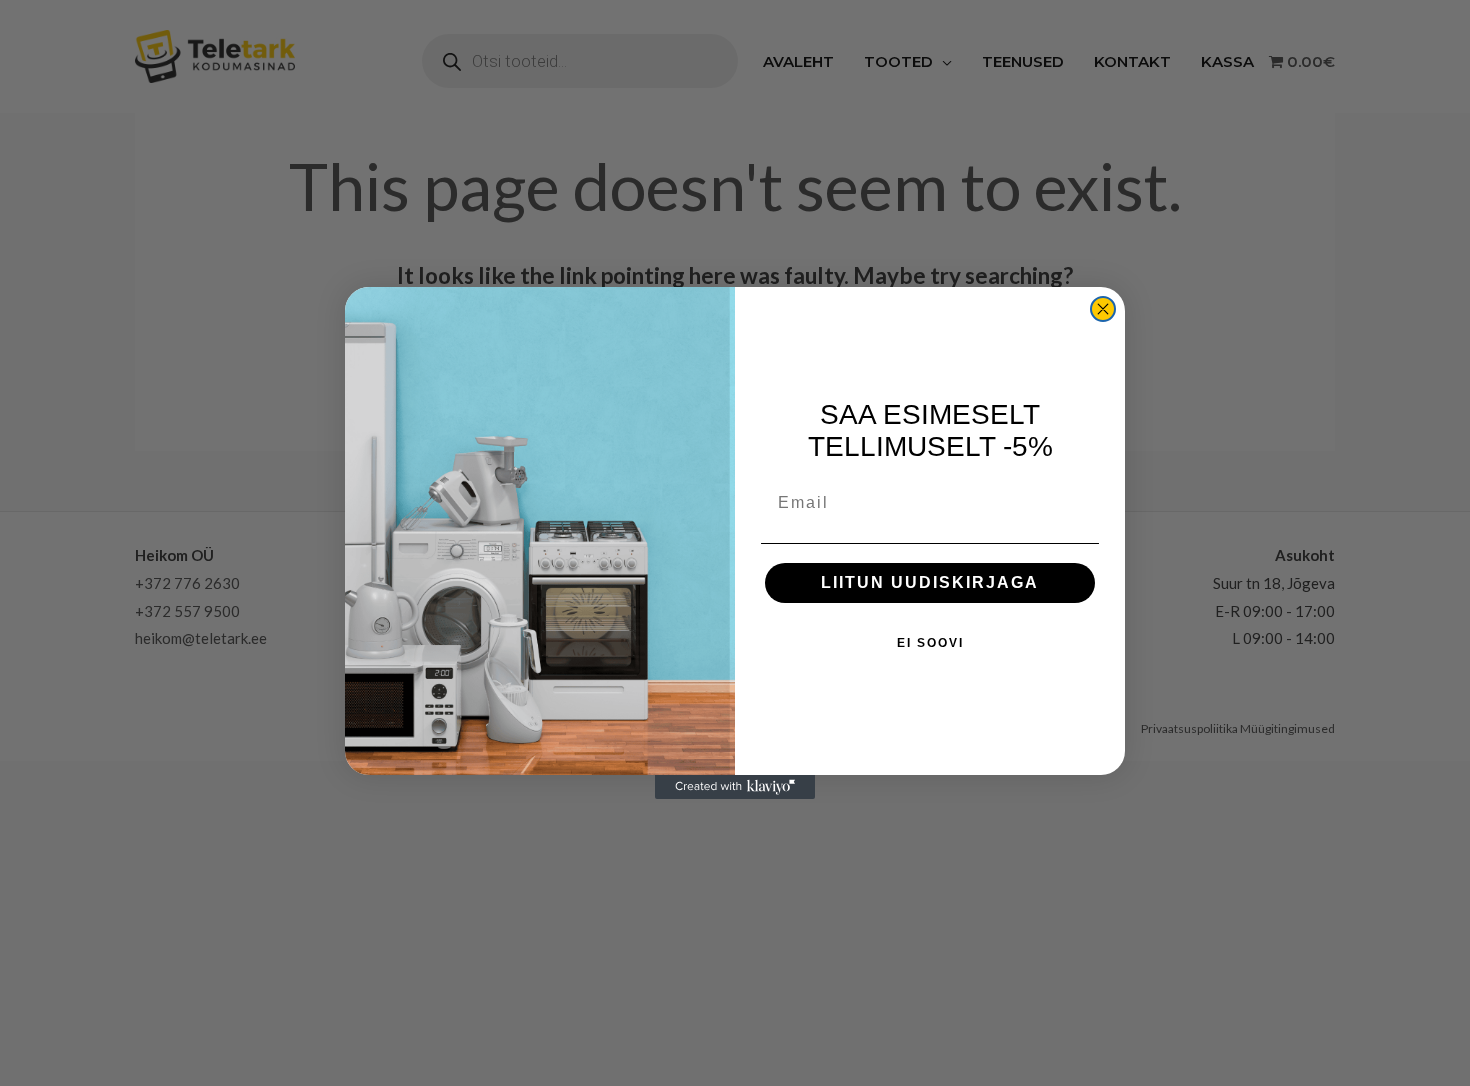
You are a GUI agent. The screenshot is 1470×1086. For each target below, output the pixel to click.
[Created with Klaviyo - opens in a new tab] (735, 787)
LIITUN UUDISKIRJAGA (930, 582)
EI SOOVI (930, 643)
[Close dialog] (1103, 309)
